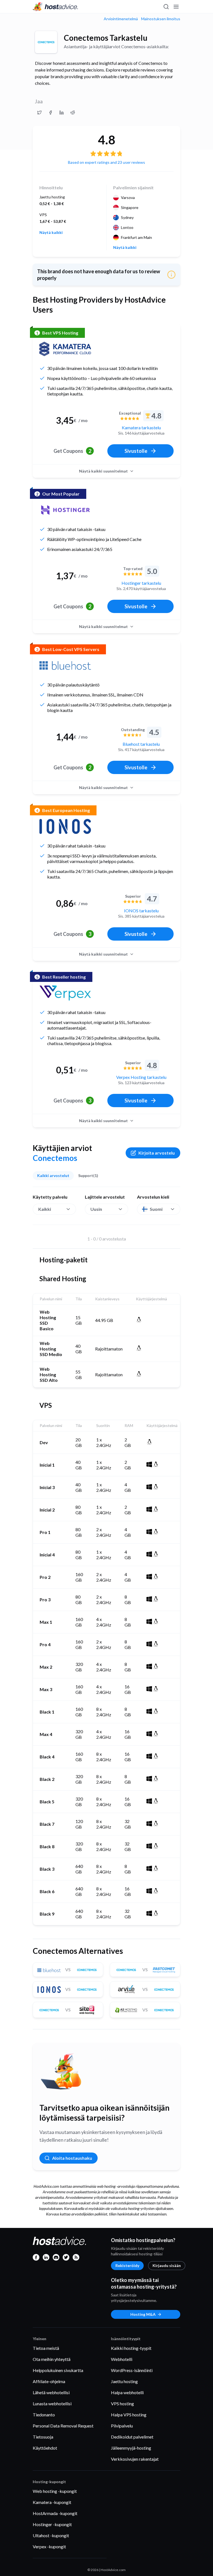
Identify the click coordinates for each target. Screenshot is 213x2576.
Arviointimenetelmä (121, 19)
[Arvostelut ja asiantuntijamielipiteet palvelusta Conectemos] (39, 113)
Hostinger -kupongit (52, 2524)
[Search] (166, 7)
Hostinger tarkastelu (141, 583)
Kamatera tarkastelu (141, 427)
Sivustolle (136, 451)
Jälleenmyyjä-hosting (131, 2448)
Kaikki (45, 1209)
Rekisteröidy (127, 2265)
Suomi (156, 1209)
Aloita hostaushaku (72, 2158)
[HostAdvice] (55, 7)
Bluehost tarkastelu (141, 744)
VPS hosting (122, 2403)
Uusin (96, 1209)
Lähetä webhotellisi (51, 2392)
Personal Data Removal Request (63, 2426)
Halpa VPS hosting (129, 2415)
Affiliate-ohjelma (49, 2381)
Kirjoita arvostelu (157, 1153)
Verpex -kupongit (49, 2546)
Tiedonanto (44, 2415)
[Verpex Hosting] (65, 993)
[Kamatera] (65, 349)
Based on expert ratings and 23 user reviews (106, 162)
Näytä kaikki (51, 233)
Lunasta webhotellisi (52, 2403)
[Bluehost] (65, 665)
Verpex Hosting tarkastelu (141, 1077)
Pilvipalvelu (122, 2426)
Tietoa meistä (46, 2348)
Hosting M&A (143, 2314)
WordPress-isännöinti (132, 2370)
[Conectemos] (46, 42)
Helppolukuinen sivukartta (58, 2370)
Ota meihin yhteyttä (52, 2359)
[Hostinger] (65, 510)
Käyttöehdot (45, 2448)
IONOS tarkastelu (141, 911)
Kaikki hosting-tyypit (131, 2348)
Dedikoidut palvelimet (132, 2437)
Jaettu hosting (124, 2381)
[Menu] (176, 7)
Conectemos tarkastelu (106, 38)
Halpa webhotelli (127, 2392)
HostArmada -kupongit (55, 2513)
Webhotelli (122, 2359)
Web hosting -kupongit (55, 2491)
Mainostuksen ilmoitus (161, 19)
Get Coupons (72, 451)
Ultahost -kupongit (51, 2535)
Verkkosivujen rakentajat (135, 2459)
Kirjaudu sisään (167, 2265)
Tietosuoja (43, 2437)
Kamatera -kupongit (52, 2502)
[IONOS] (65, 826)
